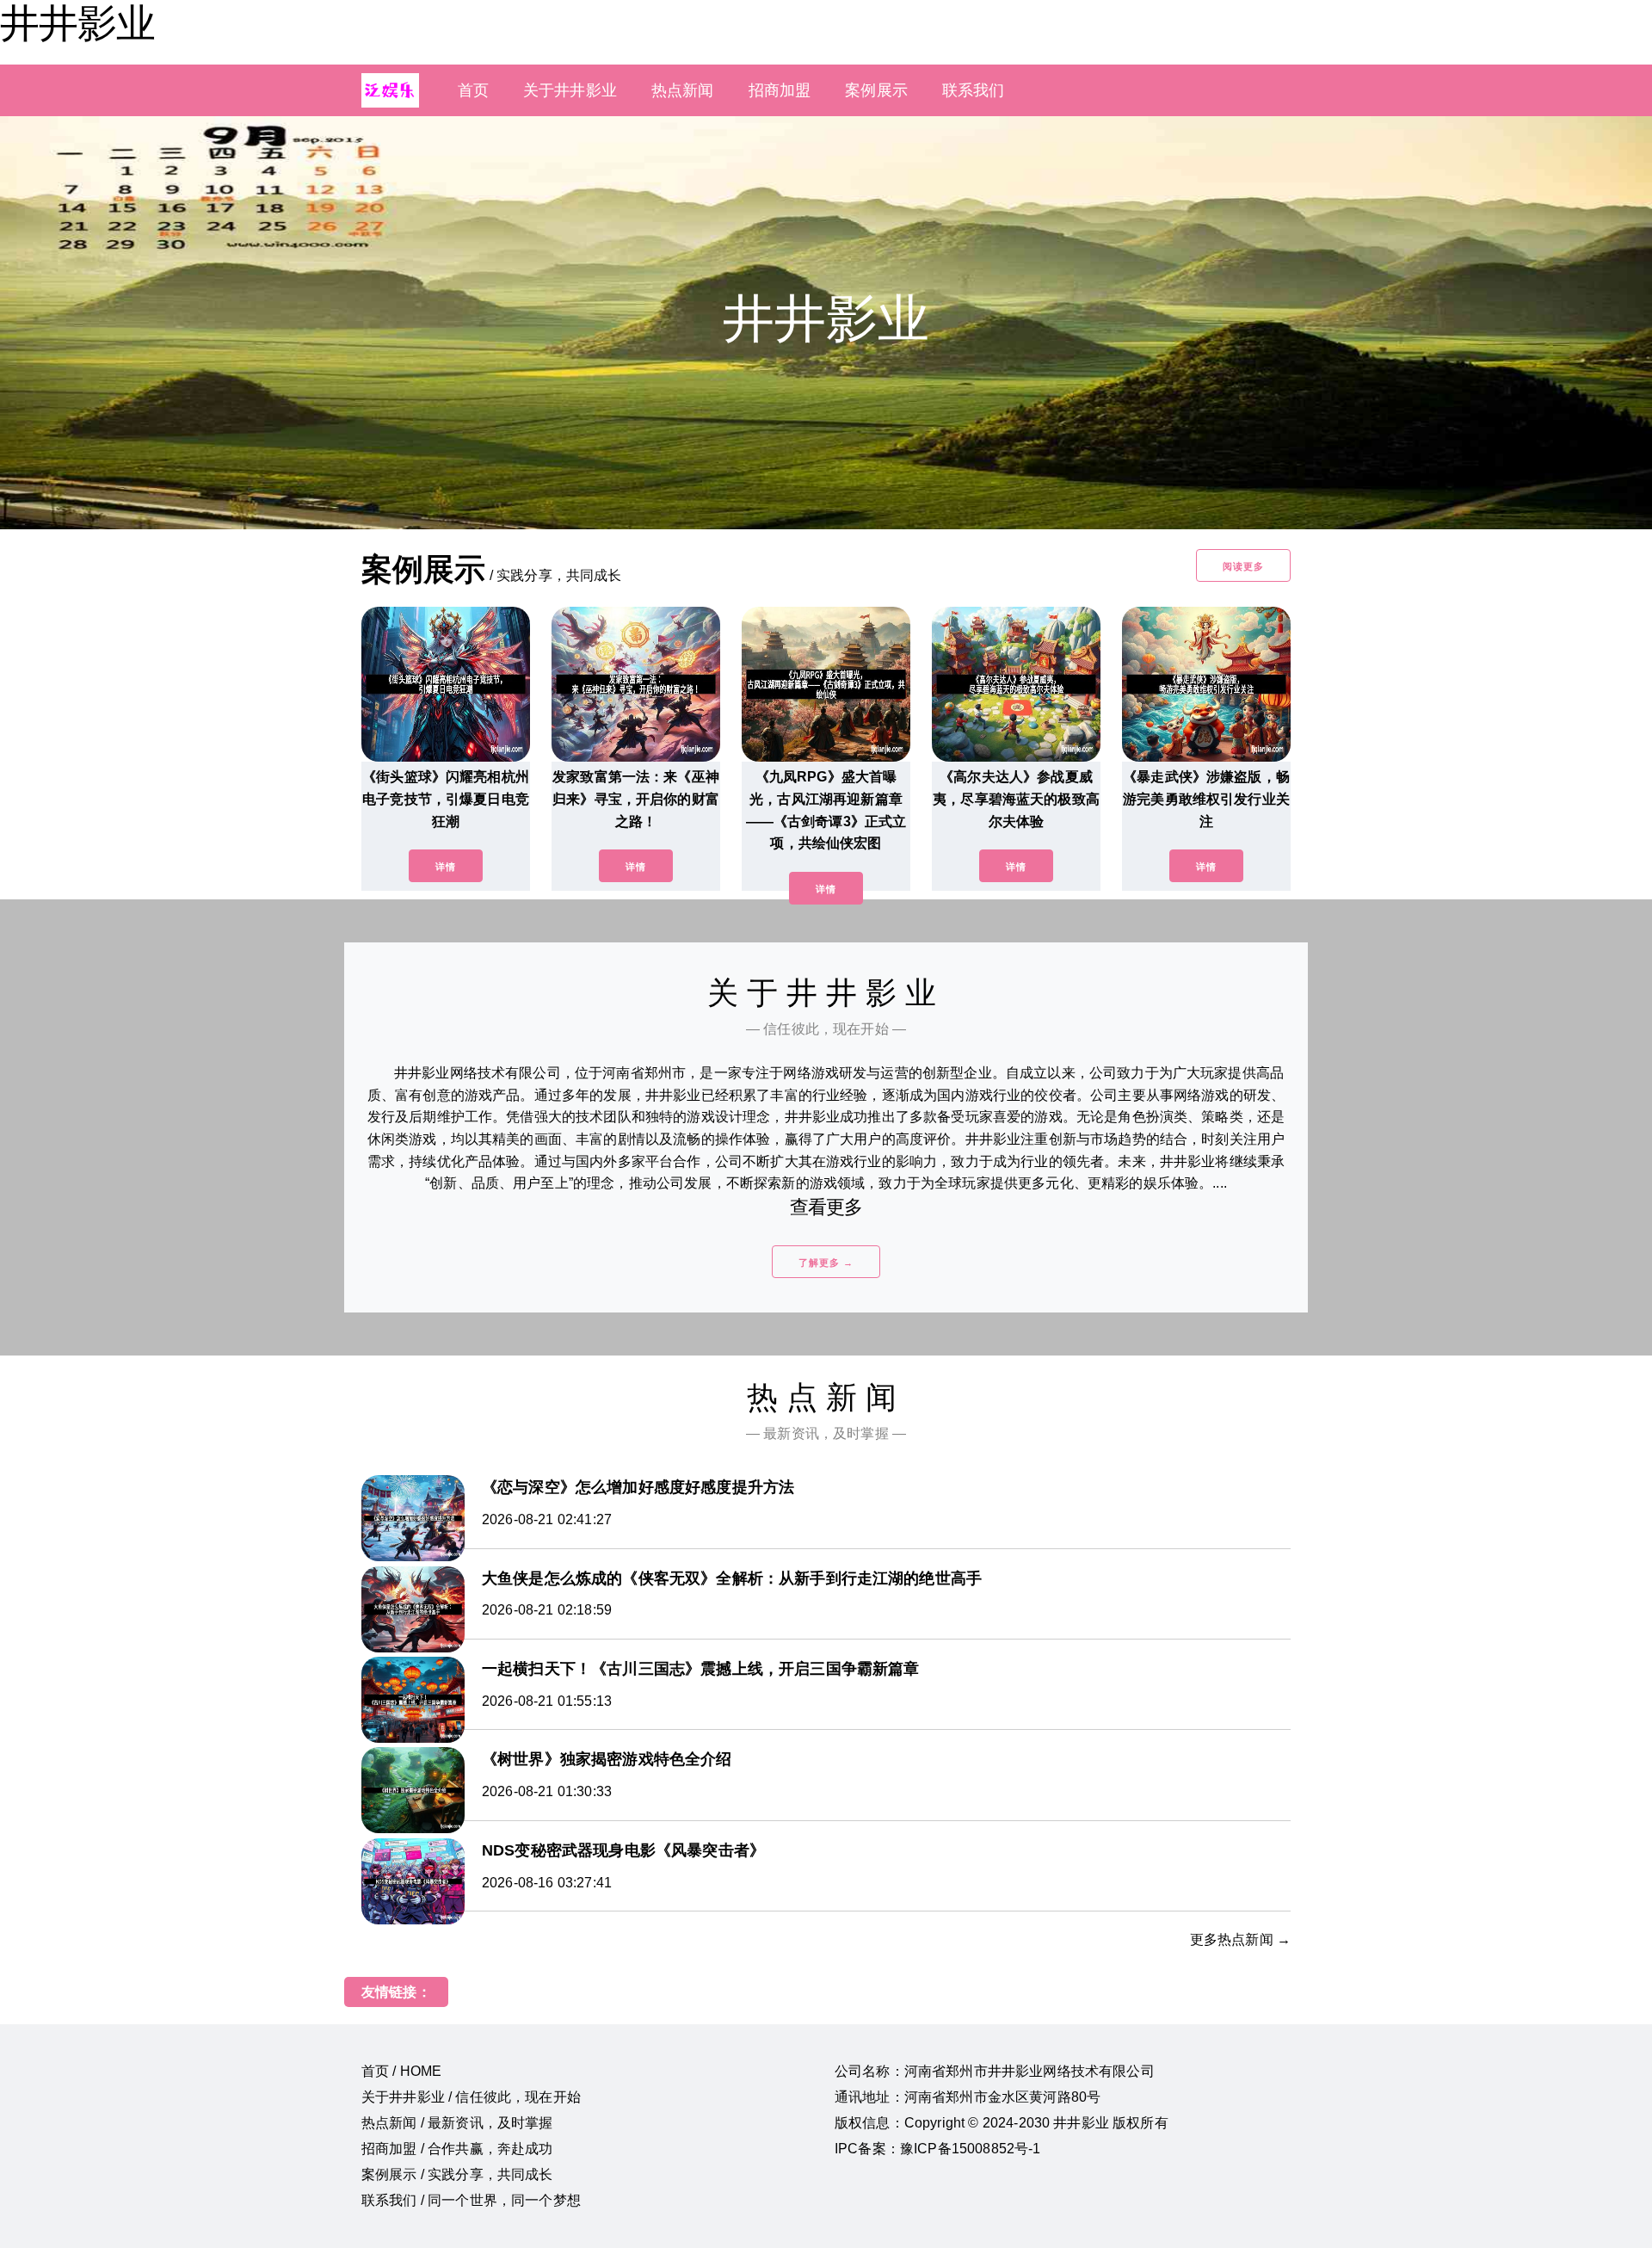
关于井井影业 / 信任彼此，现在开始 (471, 2097)
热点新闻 (683, 90)
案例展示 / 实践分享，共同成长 (457, 2174)
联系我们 (974, 90)
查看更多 (826, 1207)
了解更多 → (826, 1263)
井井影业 (77, 23)
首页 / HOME (401, 2071)
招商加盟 (780, 90)
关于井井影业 (570, 90)
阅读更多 (1243, 566)
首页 (473, 90)
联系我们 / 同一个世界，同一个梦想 (471, 2200)
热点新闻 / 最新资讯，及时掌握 (457, 2123)
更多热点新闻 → (1240, 1939)
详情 (446, 867)
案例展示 (876, 90)
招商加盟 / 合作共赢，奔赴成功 (457, 2149)
